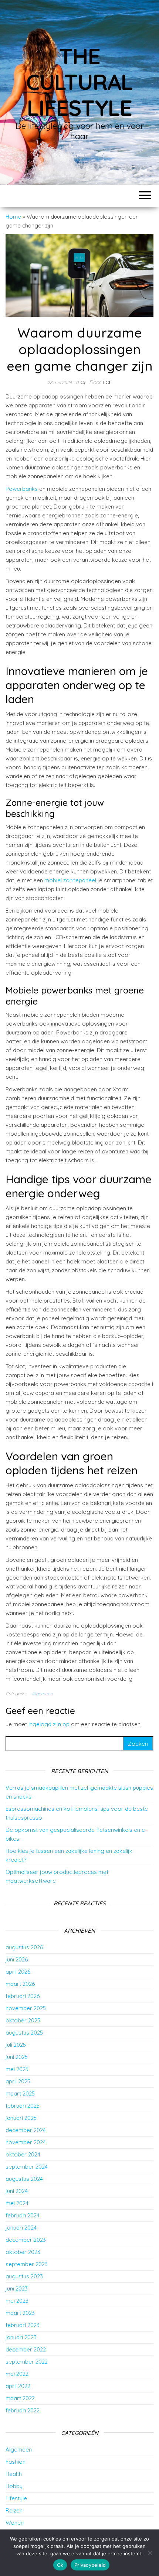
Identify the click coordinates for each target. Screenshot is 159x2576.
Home (13, 217)
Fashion (16, 2462)
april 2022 (18, 2386)
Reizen (14, 2510)
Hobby (14, 2486)
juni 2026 (17, 1959)
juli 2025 (16, 2045)
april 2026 (18, 1972)
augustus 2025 (24, 2033)
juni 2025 (17, 2057)
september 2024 (27, 2167)
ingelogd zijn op (49, 1724)
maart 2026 (20, 1984)
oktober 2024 (23, 2154)
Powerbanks (22, 489)
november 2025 (26, 2008)
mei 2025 (17, 2069)
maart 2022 (20, 2398)
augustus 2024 (24, 2179)
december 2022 (26, 2349)
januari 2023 (21, 2337)
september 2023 (27, 2264)
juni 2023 (17, 2288)
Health (14, 2474)
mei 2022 (17, 2374)
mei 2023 (17, 2301)
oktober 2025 (23, 2020)
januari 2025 (21, 2118)
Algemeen (42, 1694)
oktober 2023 (23, 2252)
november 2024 (26, 2142)
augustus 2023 (24, 2276)
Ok (60, 2565)
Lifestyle (16, 2498)
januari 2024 (21, 2228)
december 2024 (26, 2130)
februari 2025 (23, 2106)
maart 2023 (20, 2313)
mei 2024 (17, 2203)
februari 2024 (23, 2215)
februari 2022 (23, 2410)
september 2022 (27, 2362)
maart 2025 (20, 2093)
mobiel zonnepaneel (70, 880)
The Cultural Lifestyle (79, 82)
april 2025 (18, 2081)
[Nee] (150, 2553)
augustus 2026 (24, 1947)
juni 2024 (17, 2191)
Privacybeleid (90, 2565)
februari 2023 (23, 2325)
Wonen (15, 2523)
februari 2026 (23, 1996)
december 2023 (26, 2240)
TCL (107, 382)
